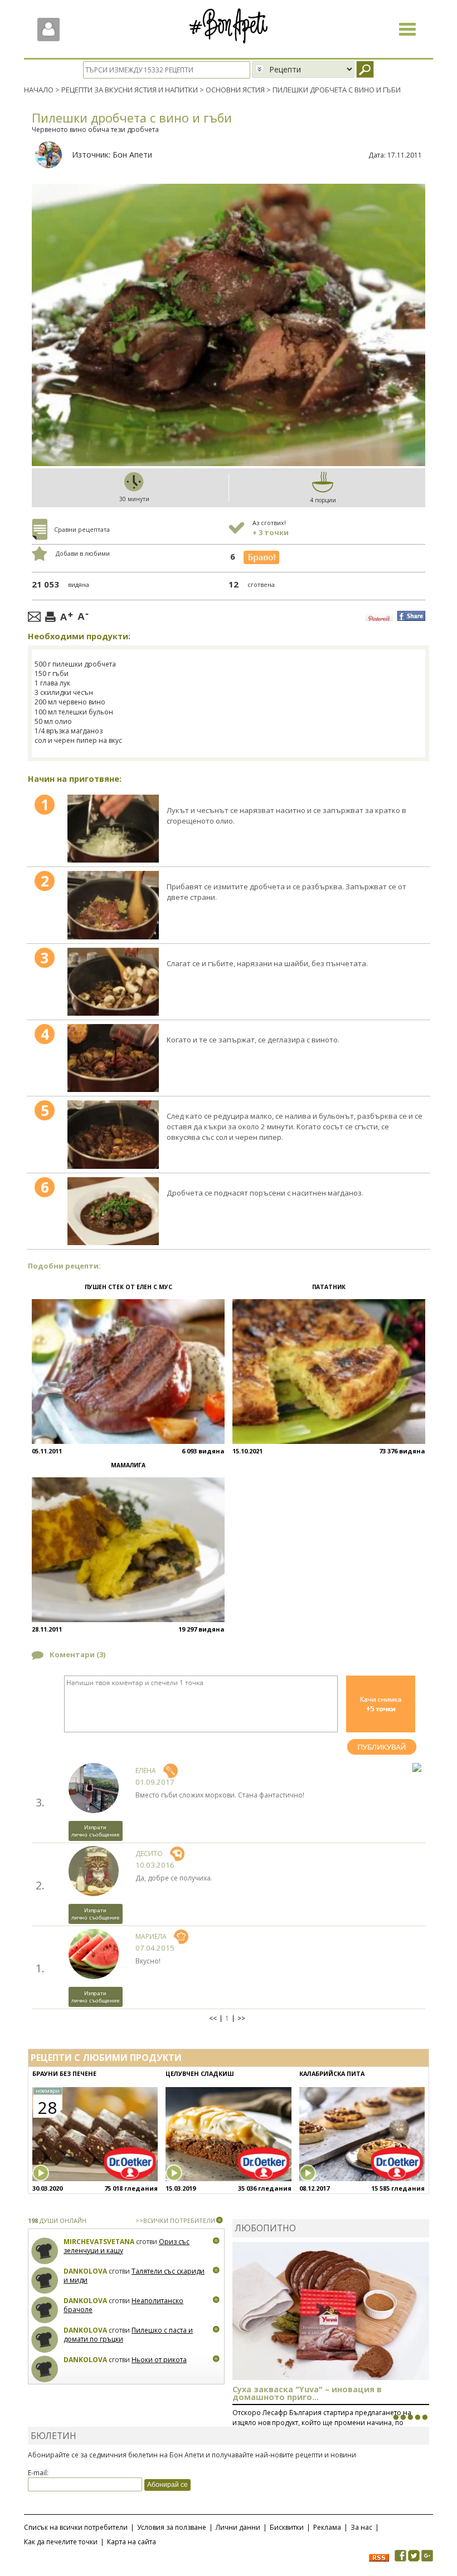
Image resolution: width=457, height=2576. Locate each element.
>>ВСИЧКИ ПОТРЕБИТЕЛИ (175, 2220)
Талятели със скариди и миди (134, 2276)
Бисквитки (287, 2527)
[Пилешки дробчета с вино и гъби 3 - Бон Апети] (113, 982)
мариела (151, 1936)
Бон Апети (132, 155)
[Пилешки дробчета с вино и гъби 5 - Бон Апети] (113, 1134)
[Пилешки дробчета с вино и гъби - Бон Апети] (113, 829)
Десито (149, 1853)
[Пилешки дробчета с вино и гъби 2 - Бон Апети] (113, 905)
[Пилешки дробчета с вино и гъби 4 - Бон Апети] (113, 1058)
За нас (361, 2527)
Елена (146, 1771)
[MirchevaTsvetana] (45, 2251)
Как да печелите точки (61, 2542)
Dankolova (85, 2271)
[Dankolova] (45, 2281)
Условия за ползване (172, 2527)
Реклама (327, 2527)
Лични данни (238, 2527)
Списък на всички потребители (76, 2527)
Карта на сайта (132, 2542)
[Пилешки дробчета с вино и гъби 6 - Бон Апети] (113, 1211)
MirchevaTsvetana (99, 2242)
